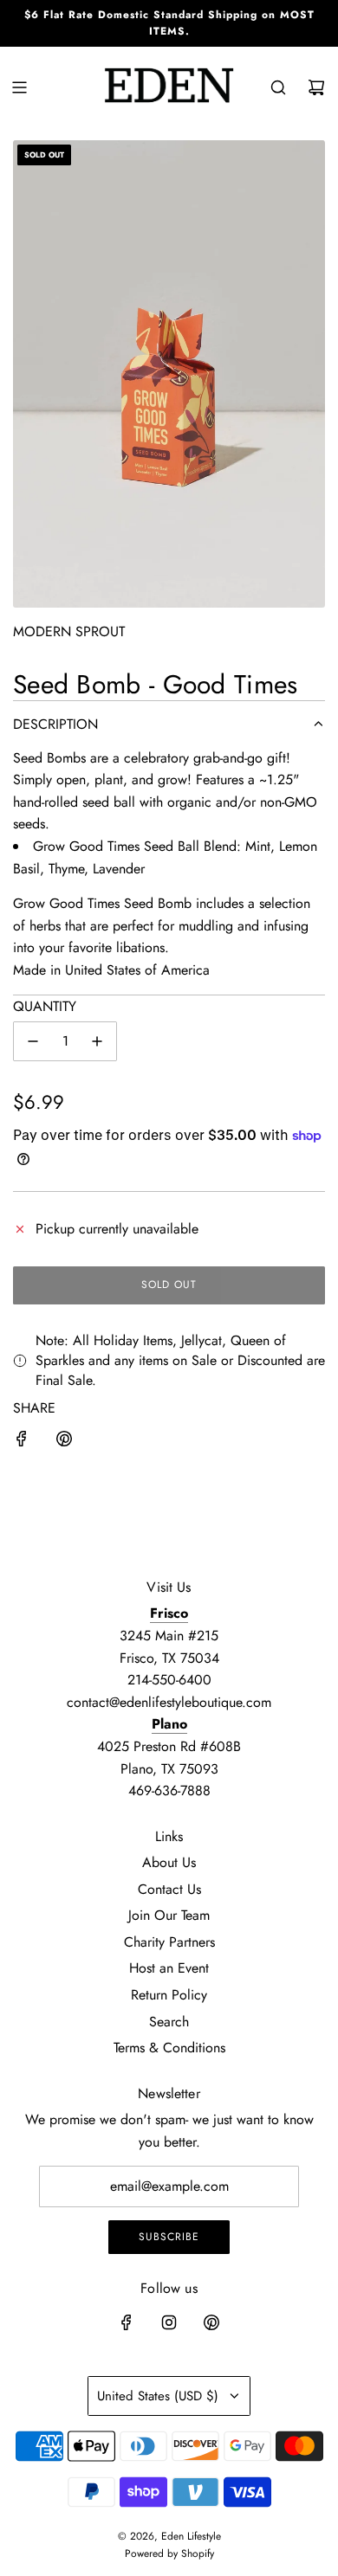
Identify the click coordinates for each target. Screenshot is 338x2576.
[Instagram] (169, 2322)
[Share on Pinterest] (64, 1442)
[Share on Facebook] (22, 1442)
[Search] (278, 87)
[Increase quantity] (97, 1041)
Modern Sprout (69, 631)
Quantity (45, 1006)
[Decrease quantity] (33, 1041)
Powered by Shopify (169, 2553)
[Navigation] (19, 87)
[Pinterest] (211, 2322)
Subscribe (169, 2237)
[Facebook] (127, 2322)
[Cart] (316, 87)
